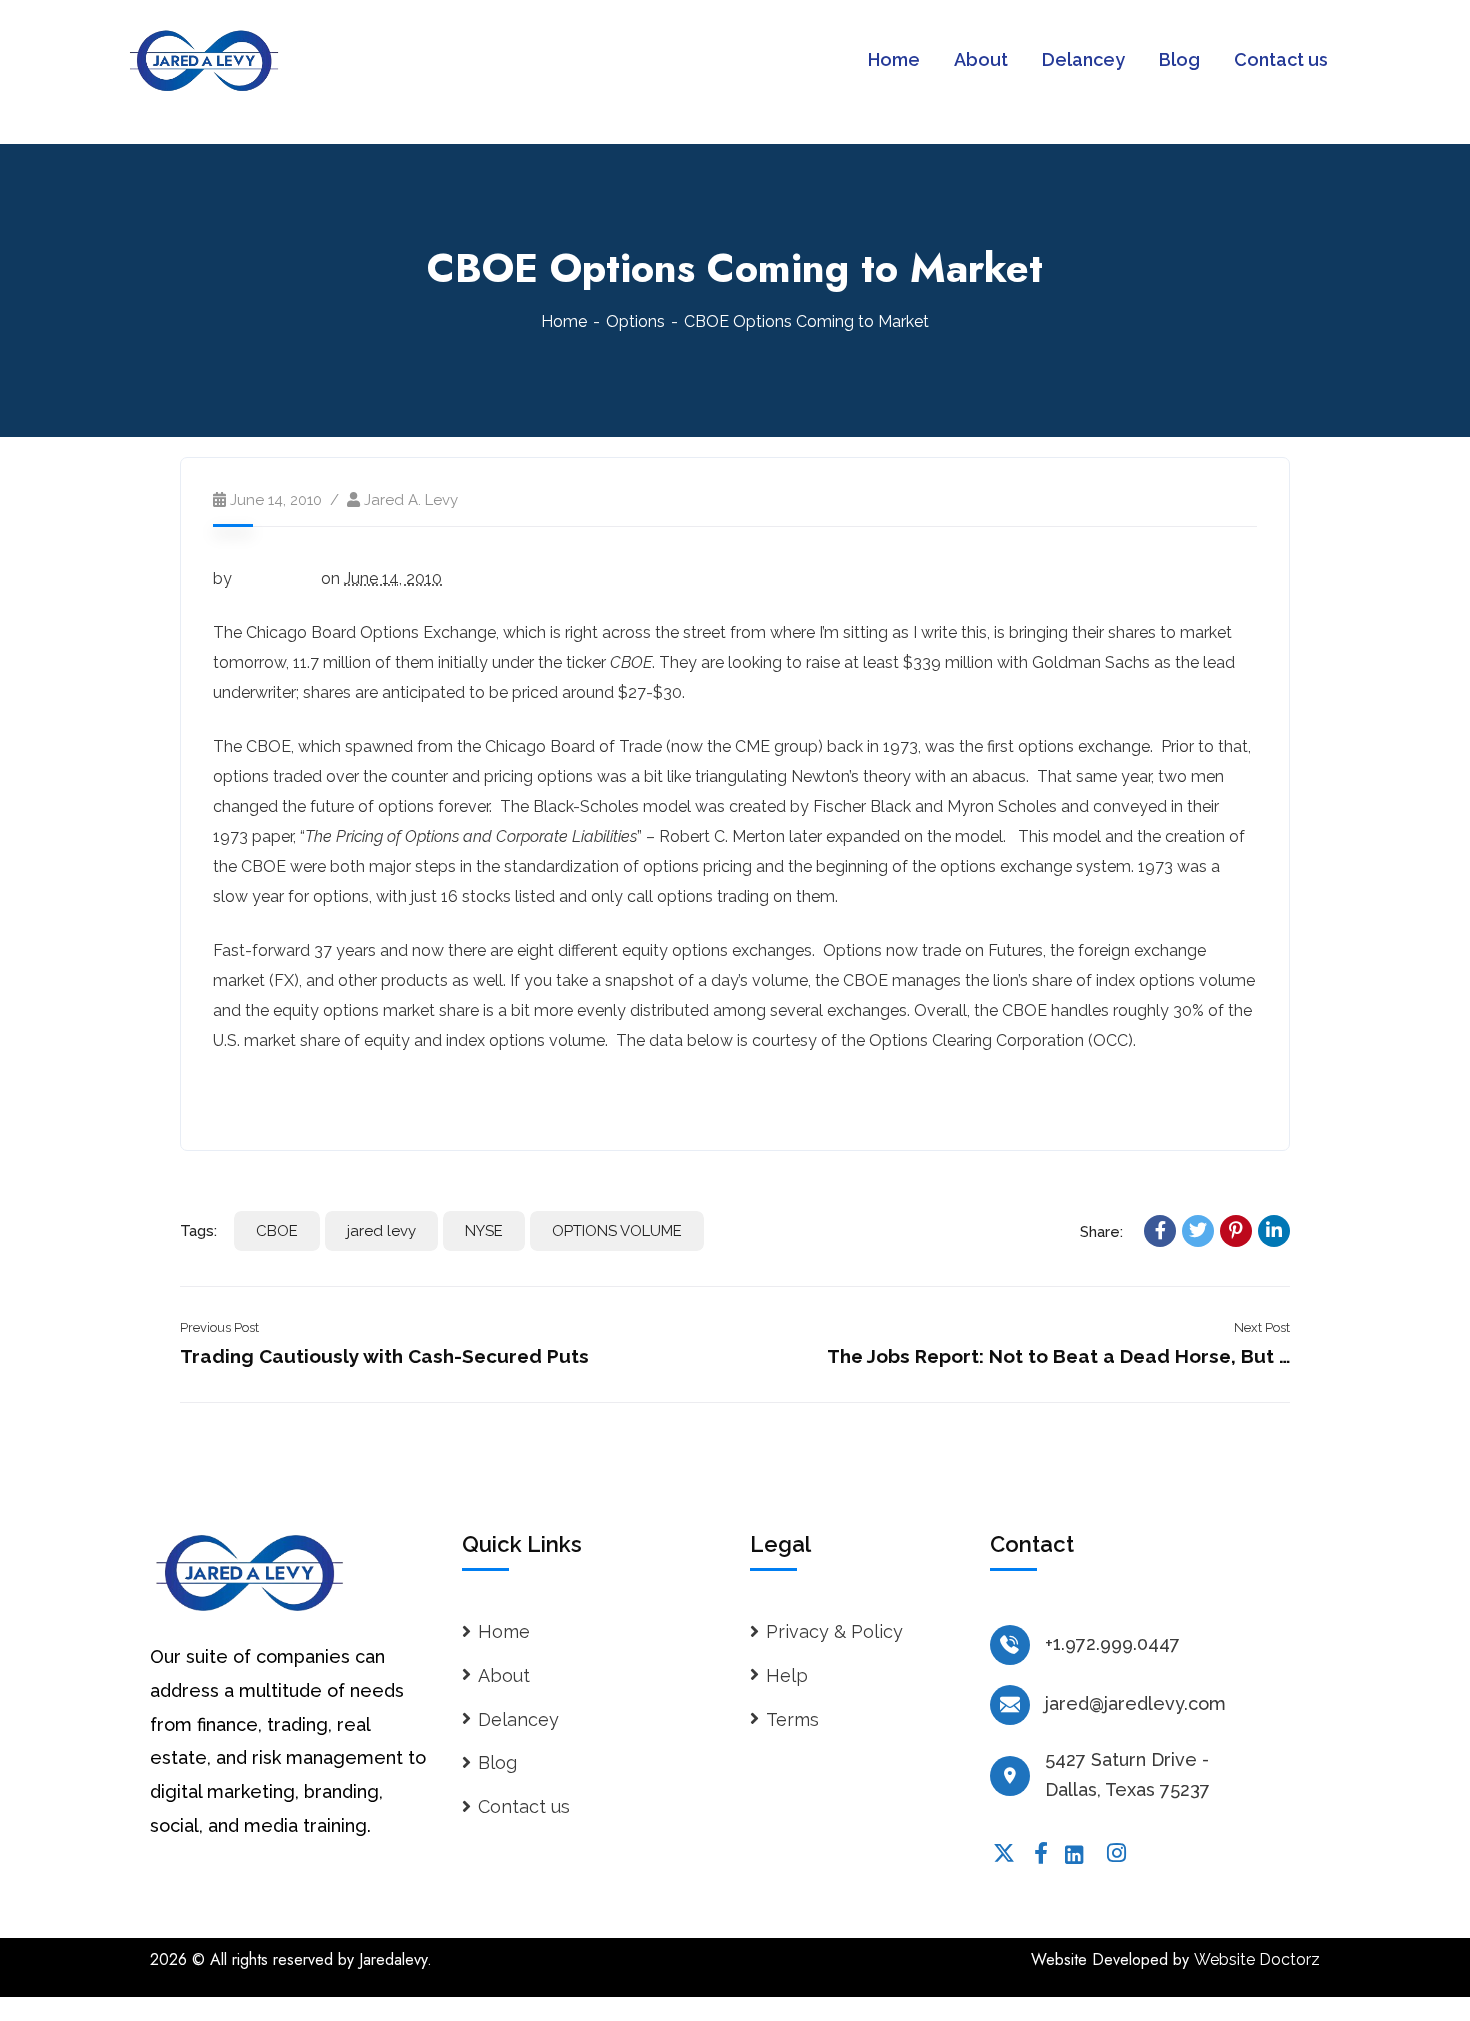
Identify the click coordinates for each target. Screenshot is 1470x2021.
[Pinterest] (1236, 1231)
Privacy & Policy (834, 1631)
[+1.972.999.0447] (1010, 1645)
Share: (1101, 1232)
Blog (497, 1762)
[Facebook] (1160, 1231)
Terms (792, 1719)
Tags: (198, 1231)
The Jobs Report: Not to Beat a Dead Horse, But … (1058, 1356)
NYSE (484, 1231)
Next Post (1262, 1327)
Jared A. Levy (411, 500)
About (504, 1675)
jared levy (381, 1231)
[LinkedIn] (1274, 1231)
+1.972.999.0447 (1112, 1643)
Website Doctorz (1257, 1959)
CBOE (277, 1231)
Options (635, 321)
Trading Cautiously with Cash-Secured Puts (384, 1356)
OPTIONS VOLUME (617, 1231)
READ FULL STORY (287, 1094)
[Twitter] (1198, 1231)
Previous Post (219, 1327)
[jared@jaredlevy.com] (1010, 1705)
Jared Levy (276, 578)
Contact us (524, 1806)
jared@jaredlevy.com (1135, 1703)
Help (787, 1675)
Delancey (518, 1719)
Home (564, 321)
